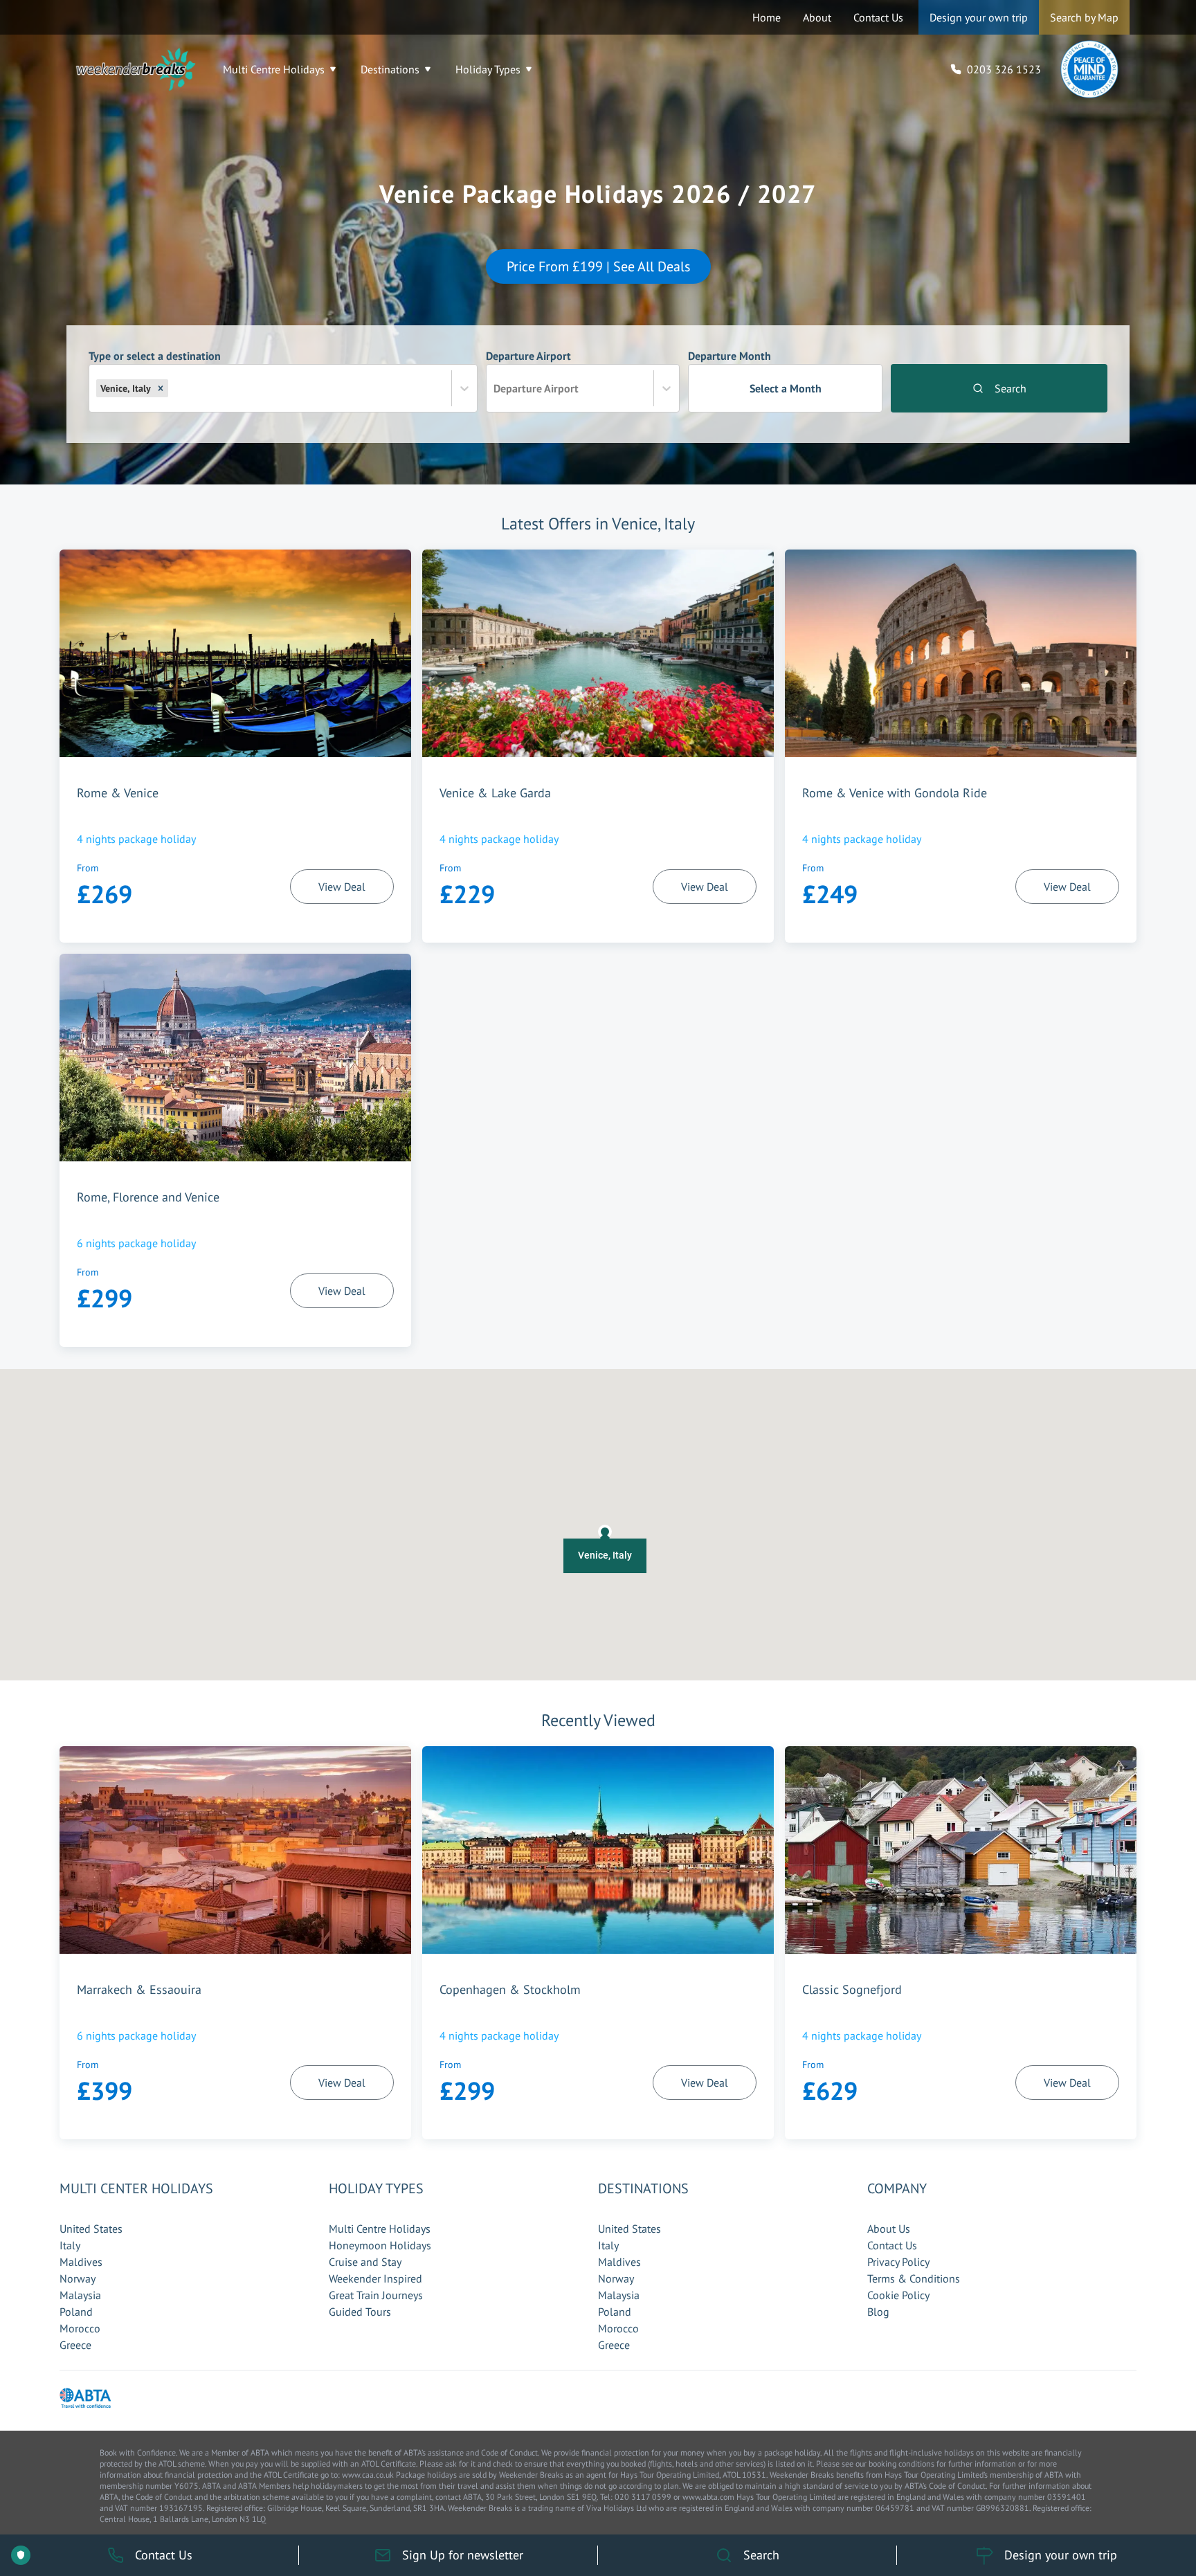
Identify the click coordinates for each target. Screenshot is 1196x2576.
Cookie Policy (898, 2295)
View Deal (342, 887)
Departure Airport (532, 372)
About (817, 17)
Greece (75, 2345)
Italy (70, 2245)
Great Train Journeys (376, 2295)
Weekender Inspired (375, 2278)
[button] (161, 388)
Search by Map (1084, 17)
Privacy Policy (898, 2262)
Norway (78, 2278)
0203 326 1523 (1004, 69)
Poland (76, 2312)
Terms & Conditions (914, 2278)
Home (767, 17)
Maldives (81, 2262)
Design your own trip (979, 17)
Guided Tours (360, 2312)
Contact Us (878, 17)
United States (91, 2229)
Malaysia (80, 2295)
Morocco (80, 2328)
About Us (889, 2229)
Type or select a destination (155, 372)
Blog (878, 2312)
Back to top (1144, 2501)
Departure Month (754, 372)
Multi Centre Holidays (274, 69)
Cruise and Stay (365, 2262)
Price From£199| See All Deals (598, 266)
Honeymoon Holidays (380, 2245)
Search (1011, 388)
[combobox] (172, 388)
